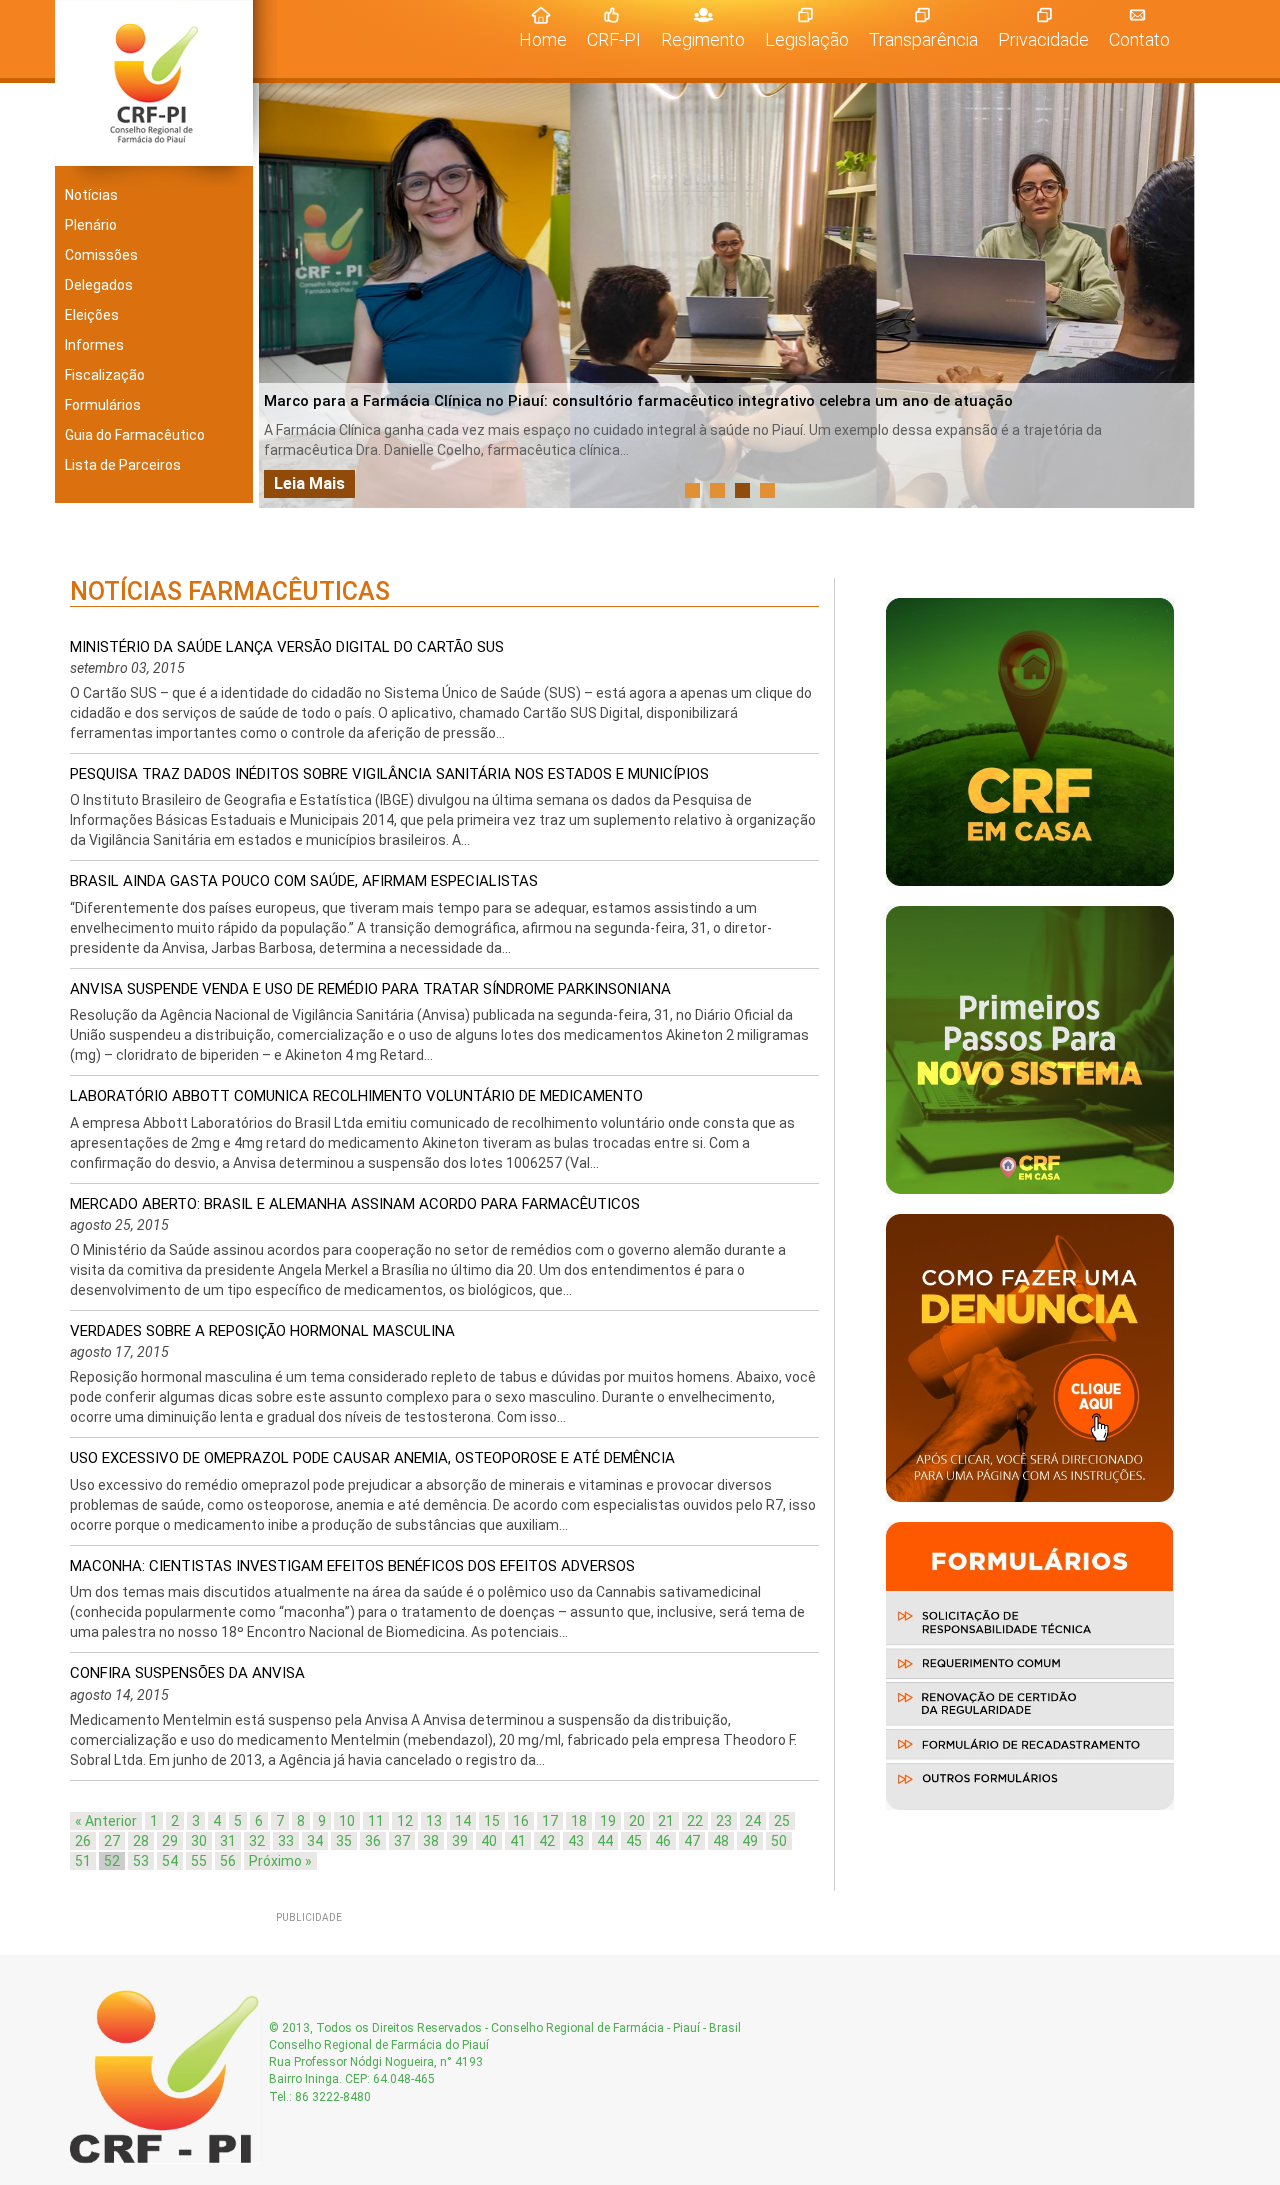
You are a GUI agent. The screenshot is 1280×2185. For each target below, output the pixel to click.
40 (489, 1841)
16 (521, 1821)
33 (286, 1841)
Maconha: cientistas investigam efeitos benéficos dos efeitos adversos (352, 1566)
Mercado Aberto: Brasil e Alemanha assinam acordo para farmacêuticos (355, 1204)
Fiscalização (105, 375)
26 (83, 1841)
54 (170, 1861)
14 (463, 1821)
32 (257, 1841)
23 (724, 1821)
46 (663, 1841)
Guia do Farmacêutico (135, 435)
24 (753, 1821)
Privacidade (1043, 39)
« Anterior (106, 1821)
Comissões (101, 255)
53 (141, 1861)
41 (518, 1841)
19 (608, 1821)
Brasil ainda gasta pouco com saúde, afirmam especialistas (304, 881)
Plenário (91, 225)
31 (228, 1841)
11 (376, 1821)
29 (170, 1841)
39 (460, 1841)
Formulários (103, 405)
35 (344, 1841)
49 (750, 1841)
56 (228, 1861)
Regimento (703, 39)
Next (1174, 296)
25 (782, 1821)
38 (431, 1841)
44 (605, 1841)
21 (666, 1821)
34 (315, 1841)
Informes (94, 345)
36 (373, 1841)
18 (579, 1821)
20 (637, 1821)
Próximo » (280, 1861)
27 (112, 1841)
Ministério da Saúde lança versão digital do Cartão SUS (287, 647)
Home (548, 39)
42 (547, 1841)
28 (141, 1841)
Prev (285, 296)
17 (550, 1821)
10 (347, 1821)
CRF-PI (614, 39)
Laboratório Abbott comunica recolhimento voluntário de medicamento (356, 1096)
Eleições (92, 315)
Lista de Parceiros (123, 465)
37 (402, 1841)
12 (405, 1821)
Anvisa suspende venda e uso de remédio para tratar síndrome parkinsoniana (370, 989)
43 (576, 1841)
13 (434, 1821)
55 (199, 1861)
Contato (1139, 39)
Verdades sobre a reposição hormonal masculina (262, 1331)
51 (83, 1861)
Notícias (91, 195)
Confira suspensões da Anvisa (187, 1673)
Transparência (923, 39)
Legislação (807, 39)
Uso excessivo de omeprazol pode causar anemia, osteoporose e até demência (372, 1458)
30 (199, 1841)
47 (692, 1841)
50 (779, 1841)
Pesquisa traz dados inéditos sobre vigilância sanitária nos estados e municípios (389, 774)
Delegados (99, 285)
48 (721, 1841)
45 (634, 1841)
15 (492, 1821)
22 (695, 1821)
